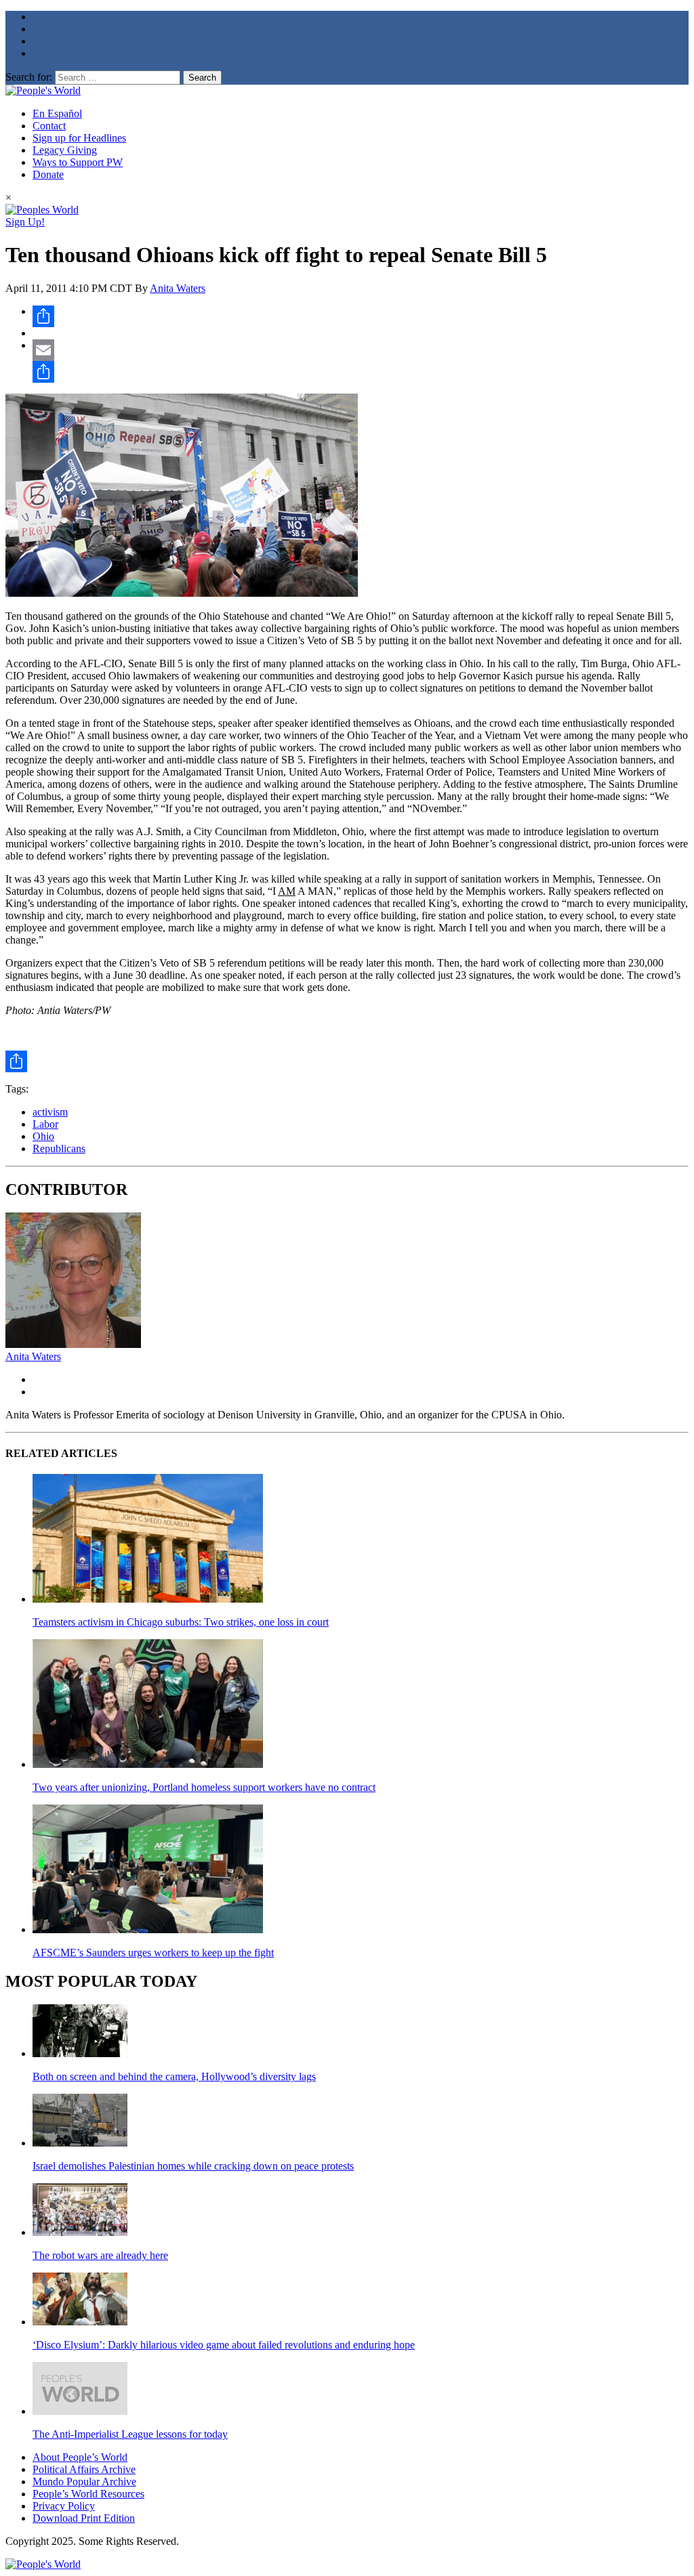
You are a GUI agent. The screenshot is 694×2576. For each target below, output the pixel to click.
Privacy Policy (64, 2506)
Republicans (59, 1148)
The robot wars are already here (100, 2255)
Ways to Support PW (78, 162)
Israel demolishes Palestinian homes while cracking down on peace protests (193, 2166)
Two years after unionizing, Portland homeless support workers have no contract (204, 1787)
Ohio (43, 1136)
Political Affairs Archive (84, 2469)
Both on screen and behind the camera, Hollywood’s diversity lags (174, 2076)
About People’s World (80, 2457)
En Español (57, 113)
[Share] (361, 316)
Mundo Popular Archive (84, 2482)
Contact (49, 126)
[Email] (361, 350)
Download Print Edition (84, 2518)
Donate (48, 174)
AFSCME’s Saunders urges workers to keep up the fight (153, 1952)
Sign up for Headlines (79, 138)
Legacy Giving (65, 150)
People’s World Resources (88, 2494)
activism (50, 1112)
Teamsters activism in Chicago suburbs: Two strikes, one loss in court (181, 1622)
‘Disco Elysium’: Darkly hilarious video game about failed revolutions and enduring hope (224, 2345)
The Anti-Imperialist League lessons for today (130, 2434)
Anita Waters (178, 288)
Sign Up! (25, 222)
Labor (45, 1124)
